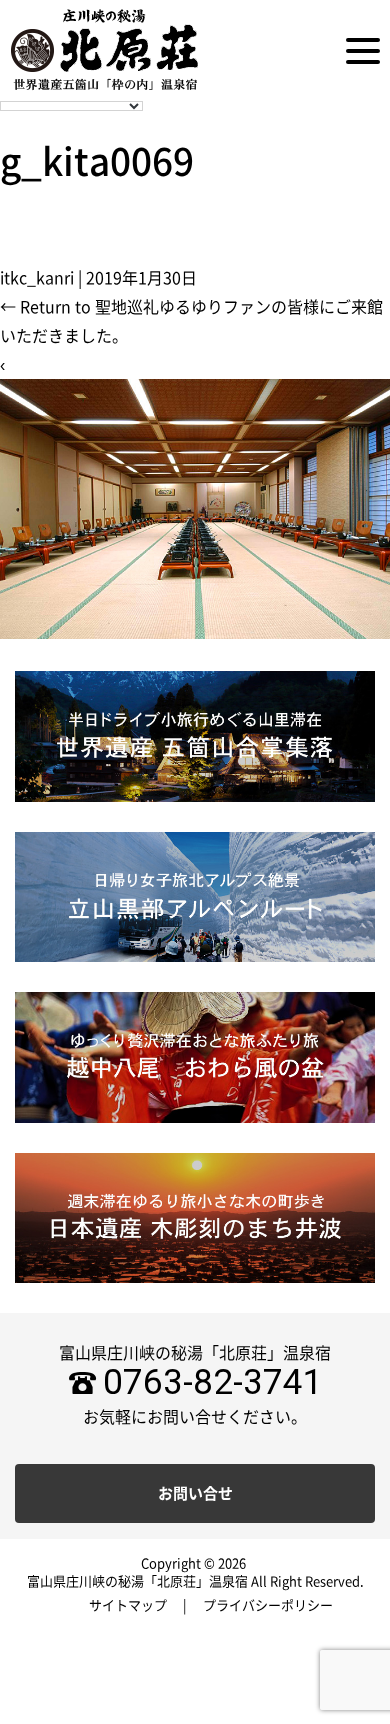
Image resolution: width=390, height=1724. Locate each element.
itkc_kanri (37, 278)
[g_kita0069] (195, 508)
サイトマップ (128, 1605)
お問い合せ (195, 1493)
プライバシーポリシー (268, 1605)
